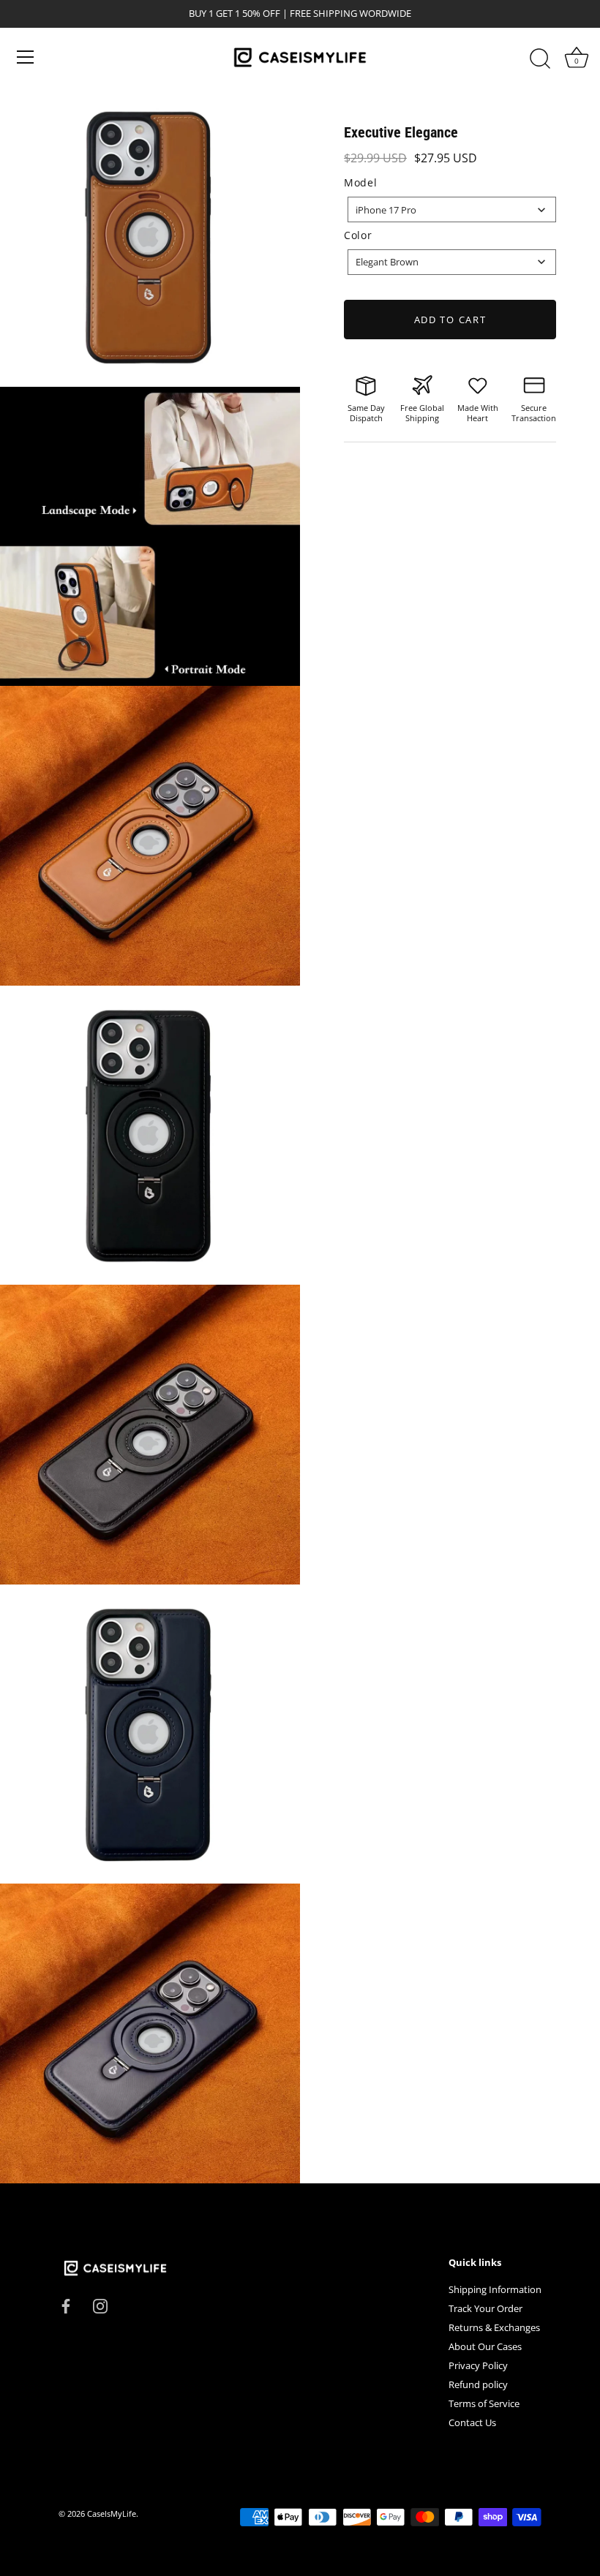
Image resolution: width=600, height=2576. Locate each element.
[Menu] (26, 57)
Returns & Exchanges (494, 2327)
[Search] (540, 59)
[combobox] (452, 209)
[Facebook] (66, 2305)
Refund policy (478, 2384)
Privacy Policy (478, 2365)
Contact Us (472, 2422)
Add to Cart (450, 320)
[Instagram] (100, 2305)
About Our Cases (485, 2346)
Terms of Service (484, 2403)
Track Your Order (485, 2308)
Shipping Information (495, 2289)
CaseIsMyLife (112, 2513)
